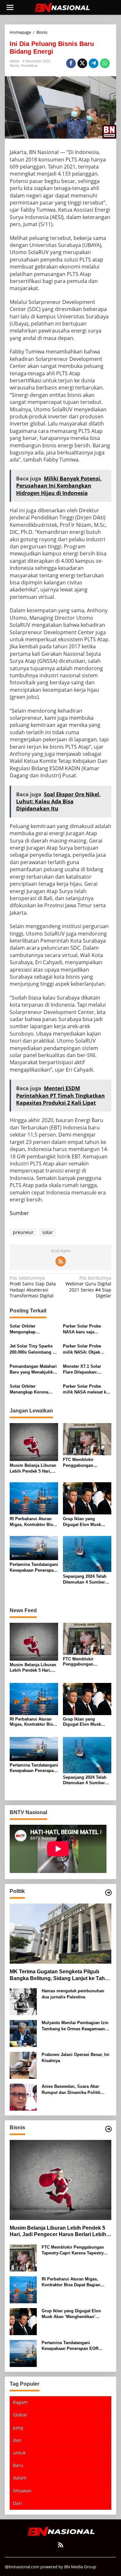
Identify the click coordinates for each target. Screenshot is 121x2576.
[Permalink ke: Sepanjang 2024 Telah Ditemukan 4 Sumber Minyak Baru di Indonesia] (87, 1553)
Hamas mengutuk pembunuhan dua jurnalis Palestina (73, 1994)
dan (17, 2440)
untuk (19, 2453)
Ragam (20, 2402)
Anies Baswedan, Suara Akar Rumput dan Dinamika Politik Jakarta (71, 2090)
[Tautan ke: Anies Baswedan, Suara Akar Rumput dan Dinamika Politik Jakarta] (23, 2097)
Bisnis (14, 66)
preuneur (23, 1232)
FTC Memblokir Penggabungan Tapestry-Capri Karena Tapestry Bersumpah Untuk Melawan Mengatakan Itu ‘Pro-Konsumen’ (85, 1463)
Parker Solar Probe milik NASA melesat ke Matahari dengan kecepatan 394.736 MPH (86, 1389)
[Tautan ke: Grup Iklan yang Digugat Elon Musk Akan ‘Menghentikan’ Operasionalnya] (23, 2321)
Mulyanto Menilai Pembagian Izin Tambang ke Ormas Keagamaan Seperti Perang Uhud (75, 2026)
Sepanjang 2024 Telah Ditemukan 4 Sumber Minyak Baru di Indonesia (85, 1580)
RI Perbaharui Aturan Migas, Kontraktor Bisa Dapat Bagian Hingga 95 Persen (34, 1522)
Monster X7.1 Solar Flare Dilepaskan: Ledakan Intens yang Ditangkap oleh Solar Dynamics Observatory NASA (86, 1370)
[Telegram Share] (94, 63)
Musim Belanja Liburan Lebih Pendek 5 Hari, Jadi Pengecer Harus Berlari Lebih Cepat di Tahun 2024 (33, 1469)
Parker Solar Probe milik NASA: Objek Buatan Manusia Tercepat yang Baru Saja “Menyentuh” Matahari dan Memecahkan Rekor (87, 1349)
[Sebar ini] (71, 63)
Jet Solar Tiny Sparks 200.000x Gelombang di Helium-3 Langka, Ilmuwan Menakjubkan (33, 1349)
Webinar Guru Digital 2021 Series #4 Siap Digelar (88, 1287)
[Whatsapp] (105, 63)
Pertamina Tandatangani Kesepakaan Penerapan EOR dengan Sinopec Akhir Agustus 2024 (34, 1568)
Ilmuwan (22, 2491)
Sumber (19, 1213)
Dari (17, 2503)
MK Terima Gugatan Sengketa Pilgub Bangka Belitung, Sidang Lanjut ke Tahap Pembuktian (60, 1975)
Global (20, 2415)
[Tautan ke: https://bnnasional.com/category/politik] (108, 1893)
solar (48, 1232)
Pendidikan (30, 66)
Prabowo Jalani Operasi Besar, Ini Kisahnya (76, 2057)
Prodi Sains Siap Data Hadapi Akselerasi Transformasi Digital (33, 1287)
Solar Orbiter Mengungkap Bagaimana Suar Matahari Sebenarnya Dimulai (31, 1329)
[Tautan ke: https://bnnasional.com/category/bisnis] (108, 2129)
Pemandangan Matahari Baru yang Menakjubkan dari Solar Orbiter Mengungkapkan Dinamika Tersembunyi (34, 1370)
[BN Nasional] (62, 7)
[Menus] (10, 7)
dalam (20, 2478)
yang (18, 2428)
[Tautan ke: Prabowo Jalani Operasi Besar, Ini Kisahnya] (23, 2065)
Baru (18, 2465)
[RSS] (61, 1261)
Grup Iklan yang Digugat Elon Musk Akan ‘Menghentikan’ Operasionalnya (84, 1522)
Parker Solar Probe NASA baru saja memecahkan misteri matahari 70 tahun (84, 1329)
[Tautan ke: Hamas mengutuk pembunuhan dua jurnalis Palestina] (23, 2001)
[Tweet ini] (82, 63)
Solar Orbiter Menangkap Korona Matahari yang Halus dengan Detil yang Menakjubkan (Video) (31, 1389)
